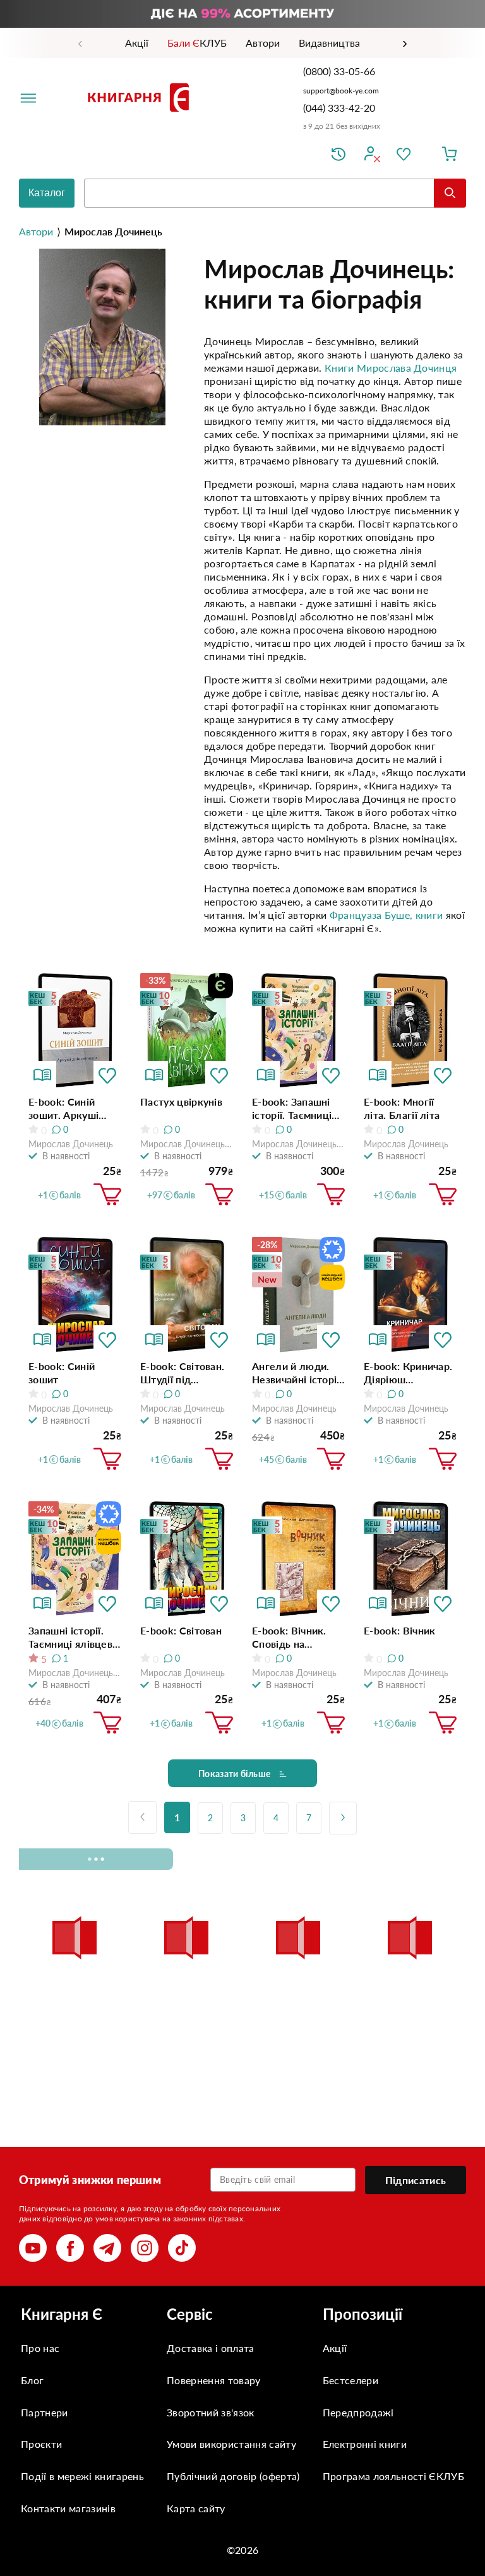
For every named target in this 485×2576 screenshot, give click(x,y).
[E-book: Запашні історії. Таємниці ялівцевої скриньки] (298, 1031)
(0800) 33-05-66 (340, 71)
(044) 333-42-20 (339, 108)
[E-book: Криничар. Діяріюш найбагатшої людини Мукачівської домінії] (410, 1295)
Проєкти (41, 2444)
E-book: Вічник (399, 1630)
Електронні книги (365, 2444)
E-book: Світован (181, 1630)
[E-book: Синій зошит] (75, 1295)
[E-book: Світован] (187, 1559)
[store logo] (141, 97)
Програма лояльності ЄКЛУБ (393, 2476)
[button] (107, 1075)
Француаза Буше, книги (386, 915)
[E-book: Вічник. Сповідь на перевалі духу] (298, 1559)
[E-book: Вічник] (410, 1559)
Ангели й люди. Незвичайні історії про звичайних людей (296, 1373)
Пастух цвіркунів (181, 1102)
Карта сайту (196, 2508)
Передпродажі (358, 2412)
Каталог (47, 193)
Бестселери (350, 2380)
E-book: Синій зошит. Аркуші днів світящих (63, 1108)
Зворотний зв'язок (210, 2412)
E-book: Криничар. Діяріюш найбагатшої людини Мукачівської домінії (408, 1373)
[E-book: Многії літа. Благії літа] (410, 1031)
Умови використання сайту (231, 2444)
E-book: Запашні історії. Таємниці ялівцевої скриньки (292, 1108)
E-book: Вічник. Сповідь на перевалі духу (289, 1637)
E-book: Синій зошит (62, 1373)
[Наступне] (343, 1818)
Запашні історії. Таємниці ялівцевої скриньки (75, 1637)
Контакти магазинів (68, 2508)
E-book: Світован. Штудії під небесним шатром (184, 1373)
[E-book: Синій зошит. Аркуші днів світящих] (75, 1031)
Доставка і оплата (210, 2348)
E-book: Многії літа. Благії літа (402, 1108)
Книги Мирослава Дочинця (391, 368)
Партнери (45, 2412)
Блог (32, 2380)
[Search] (450, 193)
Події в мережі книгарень (82, 2476)
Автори (36, 231)
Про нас (40, 2348)
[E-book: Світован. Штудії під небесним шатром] (187, 1295)
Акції (335, 2348)
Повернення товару (213, 2380)
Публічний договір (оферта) (233, 2476)
